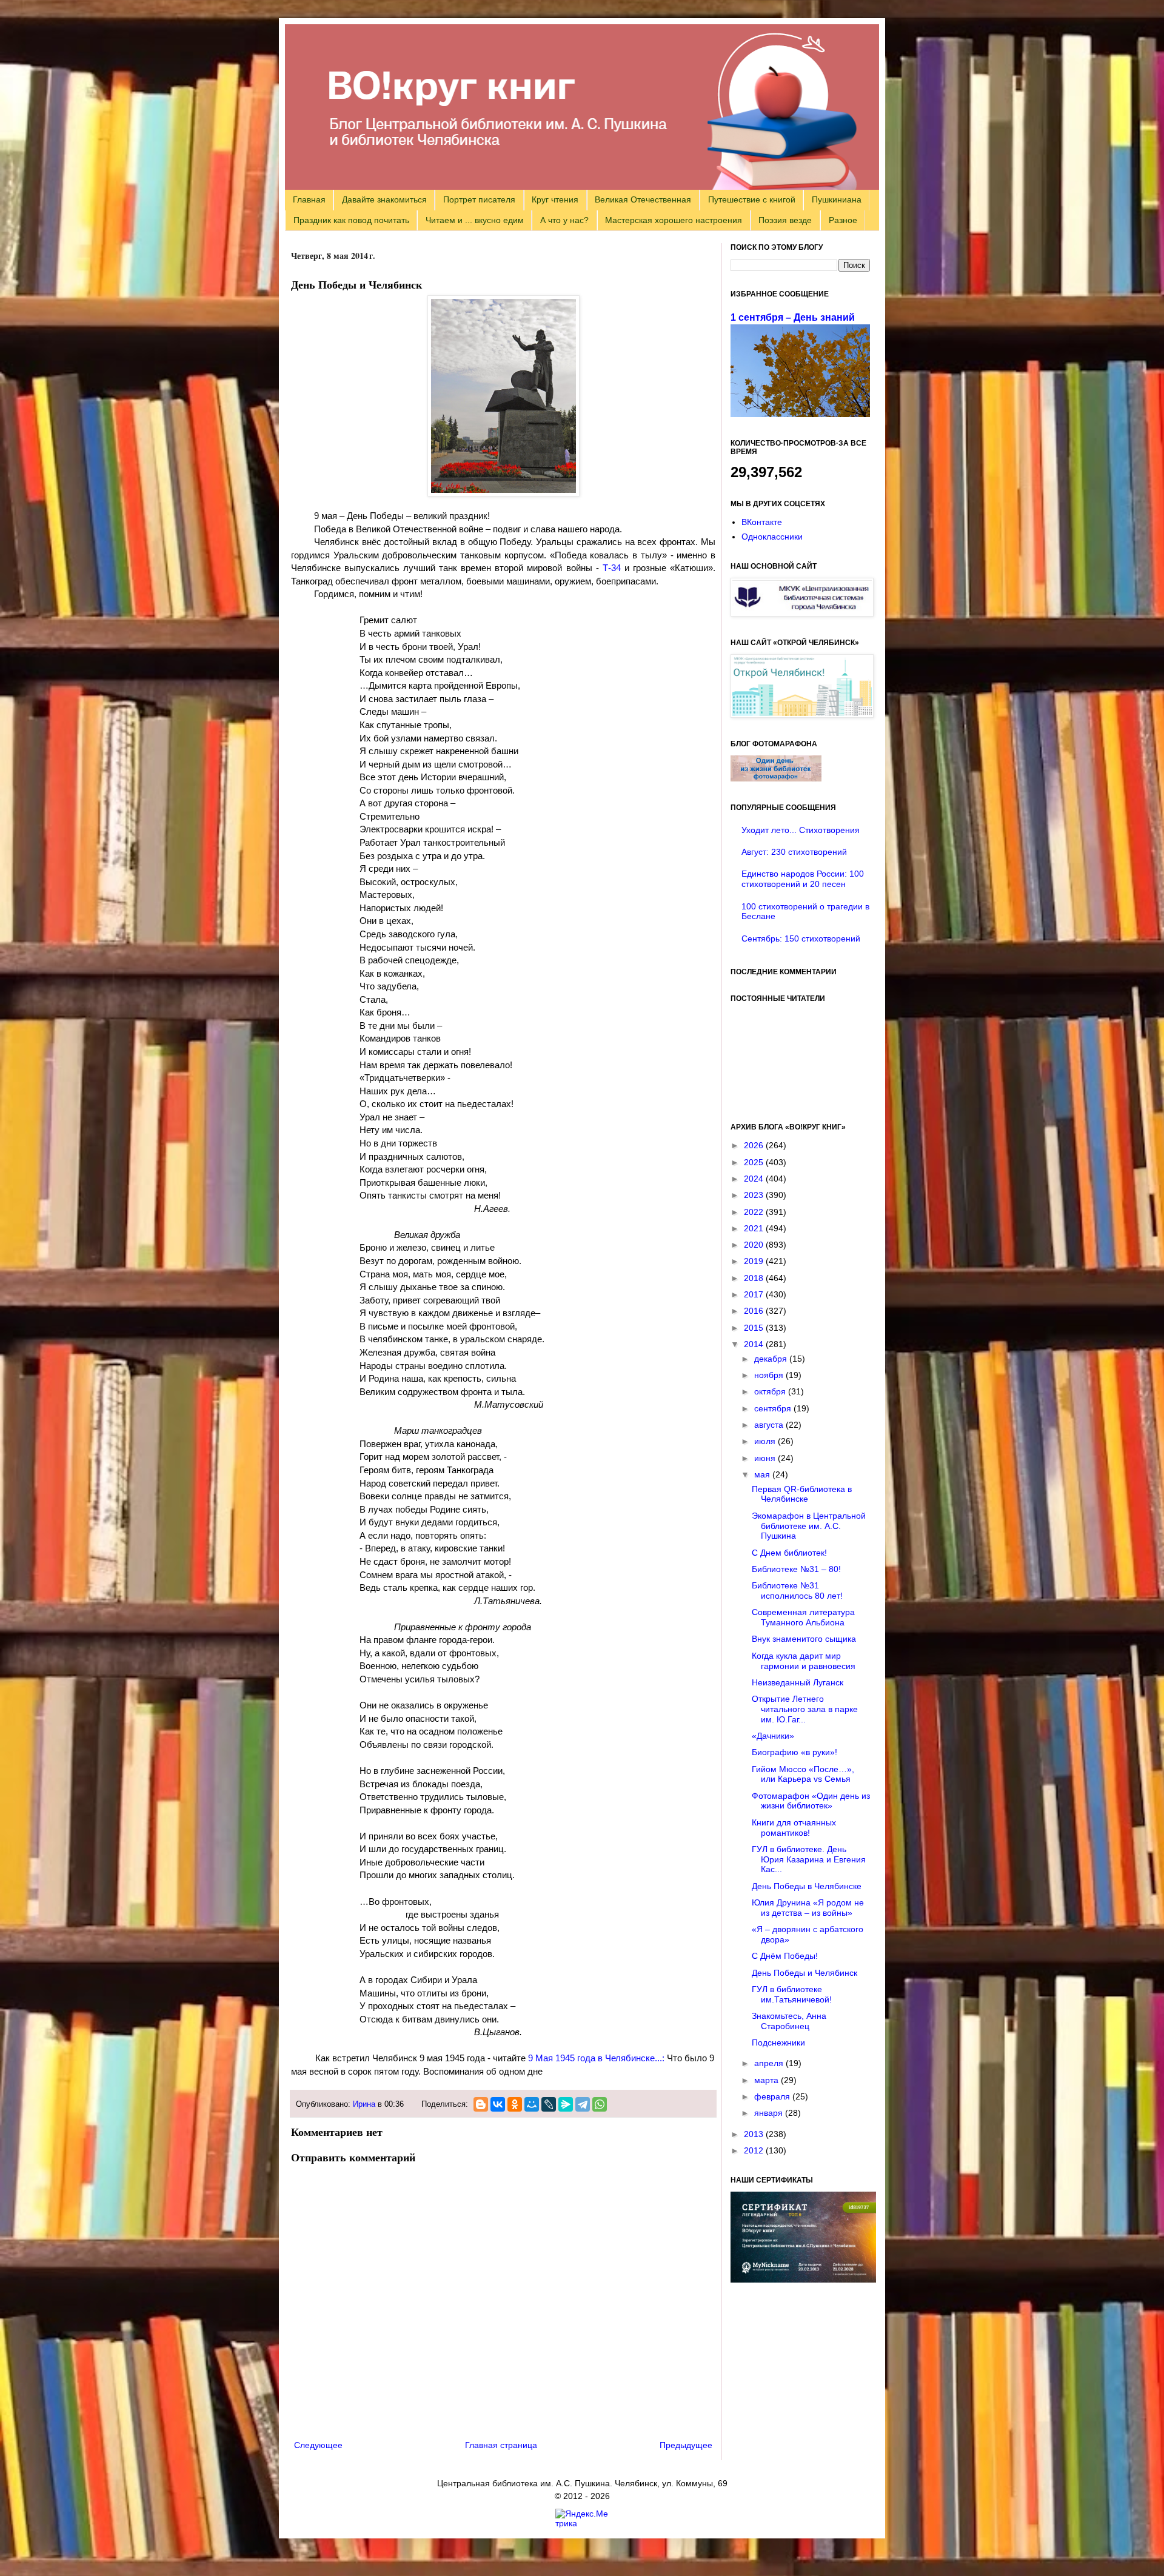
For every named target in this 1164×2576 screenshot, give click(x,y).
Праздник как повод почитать (351, 220)
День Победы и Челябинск (804, 1973)
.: (596, 2058)
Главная (309, 199)
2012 (755, 2150)
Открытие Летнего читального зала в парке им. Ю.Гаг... (805, 1709)
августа (770, 1425)
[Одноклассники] (515, 2104)
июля (766, 1441)
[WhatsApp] (600, 2104)
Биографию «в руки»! (794, 1752)
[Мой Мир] (532, 2104)
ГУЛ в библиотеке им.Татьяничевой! (792, 1994)
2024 (755, 1179)
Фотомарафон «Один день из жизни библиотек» (811, 1801)
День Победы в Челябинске (807, 1886)
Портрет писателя (479, 199)
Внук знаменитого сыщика (804, 1639)
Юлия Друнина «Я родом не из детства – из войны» (808, 1908)
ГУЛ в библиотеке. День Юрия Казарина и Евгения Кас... (809, 1859)
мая (763, 1474)
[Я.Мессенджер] (566, 2104)
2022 (755, 1212)
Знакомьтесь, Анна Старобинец (789, 2021)
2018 (755, 1278)
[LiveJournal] (549, 2104)
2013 (755, 2134)
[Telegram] (583, 2104)
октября (771, 1391)
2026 (755, 1145)
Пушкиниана (837, 199)
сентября (774, 1408)
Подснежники (778, 2042)
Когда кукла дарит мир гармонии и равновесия (804, 1661)
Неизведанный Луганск (798, 1682)
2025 (755, 1162)
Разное (843, 220)
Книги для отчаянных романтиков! (794, 1828)
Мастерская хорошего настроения (674, 220)
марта (768, 2080)
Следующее (318, 2445)
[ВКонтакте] (498, 2104)
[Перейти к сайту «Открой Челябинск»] (802, 715)
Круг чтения (555, 199)
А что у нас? (564, 220)
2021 (755, 1228)
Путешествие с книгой (752, 199)
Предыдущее (686, 2445)
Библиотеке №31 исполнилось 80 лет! (797, 1591)
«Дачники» (773, 1736)
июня (766, 1458)
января (770, 2113)
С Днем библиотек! (789, 1553)
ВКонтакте (762, 522)
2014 (755, 1344)
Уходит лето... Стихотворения (801, 830)
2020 (755, 1245)
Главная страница (501, 2445)
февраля (773, 2096)
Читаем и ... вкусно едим (475, 220)
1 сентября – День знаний (793, 317)
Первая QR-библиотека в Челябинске (802, 1494)
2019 (755, 1261)
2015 (755, 1328)
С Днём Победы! (785, 1956)
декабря (772, 1359)
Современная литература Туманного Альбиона (803, 1617)
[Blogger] (481, 2104)
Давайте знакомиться (384, 199)
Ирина (364, 2104)
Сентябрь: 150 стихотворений (801, 938)
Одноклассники (772, 537)
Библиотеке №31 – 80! (796, 1569)
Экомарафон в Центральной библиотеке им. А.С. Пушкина (809, 1526)
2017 (755, 1294)
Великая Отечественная (643, 199)
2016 (755, 1311)
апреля (770, 2063)
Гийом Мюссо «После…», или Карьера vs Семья (803, 1774)
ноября (770, 1375)
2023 (755, 1195)
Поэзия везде (785, 220)
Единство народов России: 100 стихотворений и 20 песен (803, 879)
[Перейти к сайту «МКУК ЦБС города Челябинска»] (802, 614)
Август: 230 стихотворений (794, 852)
